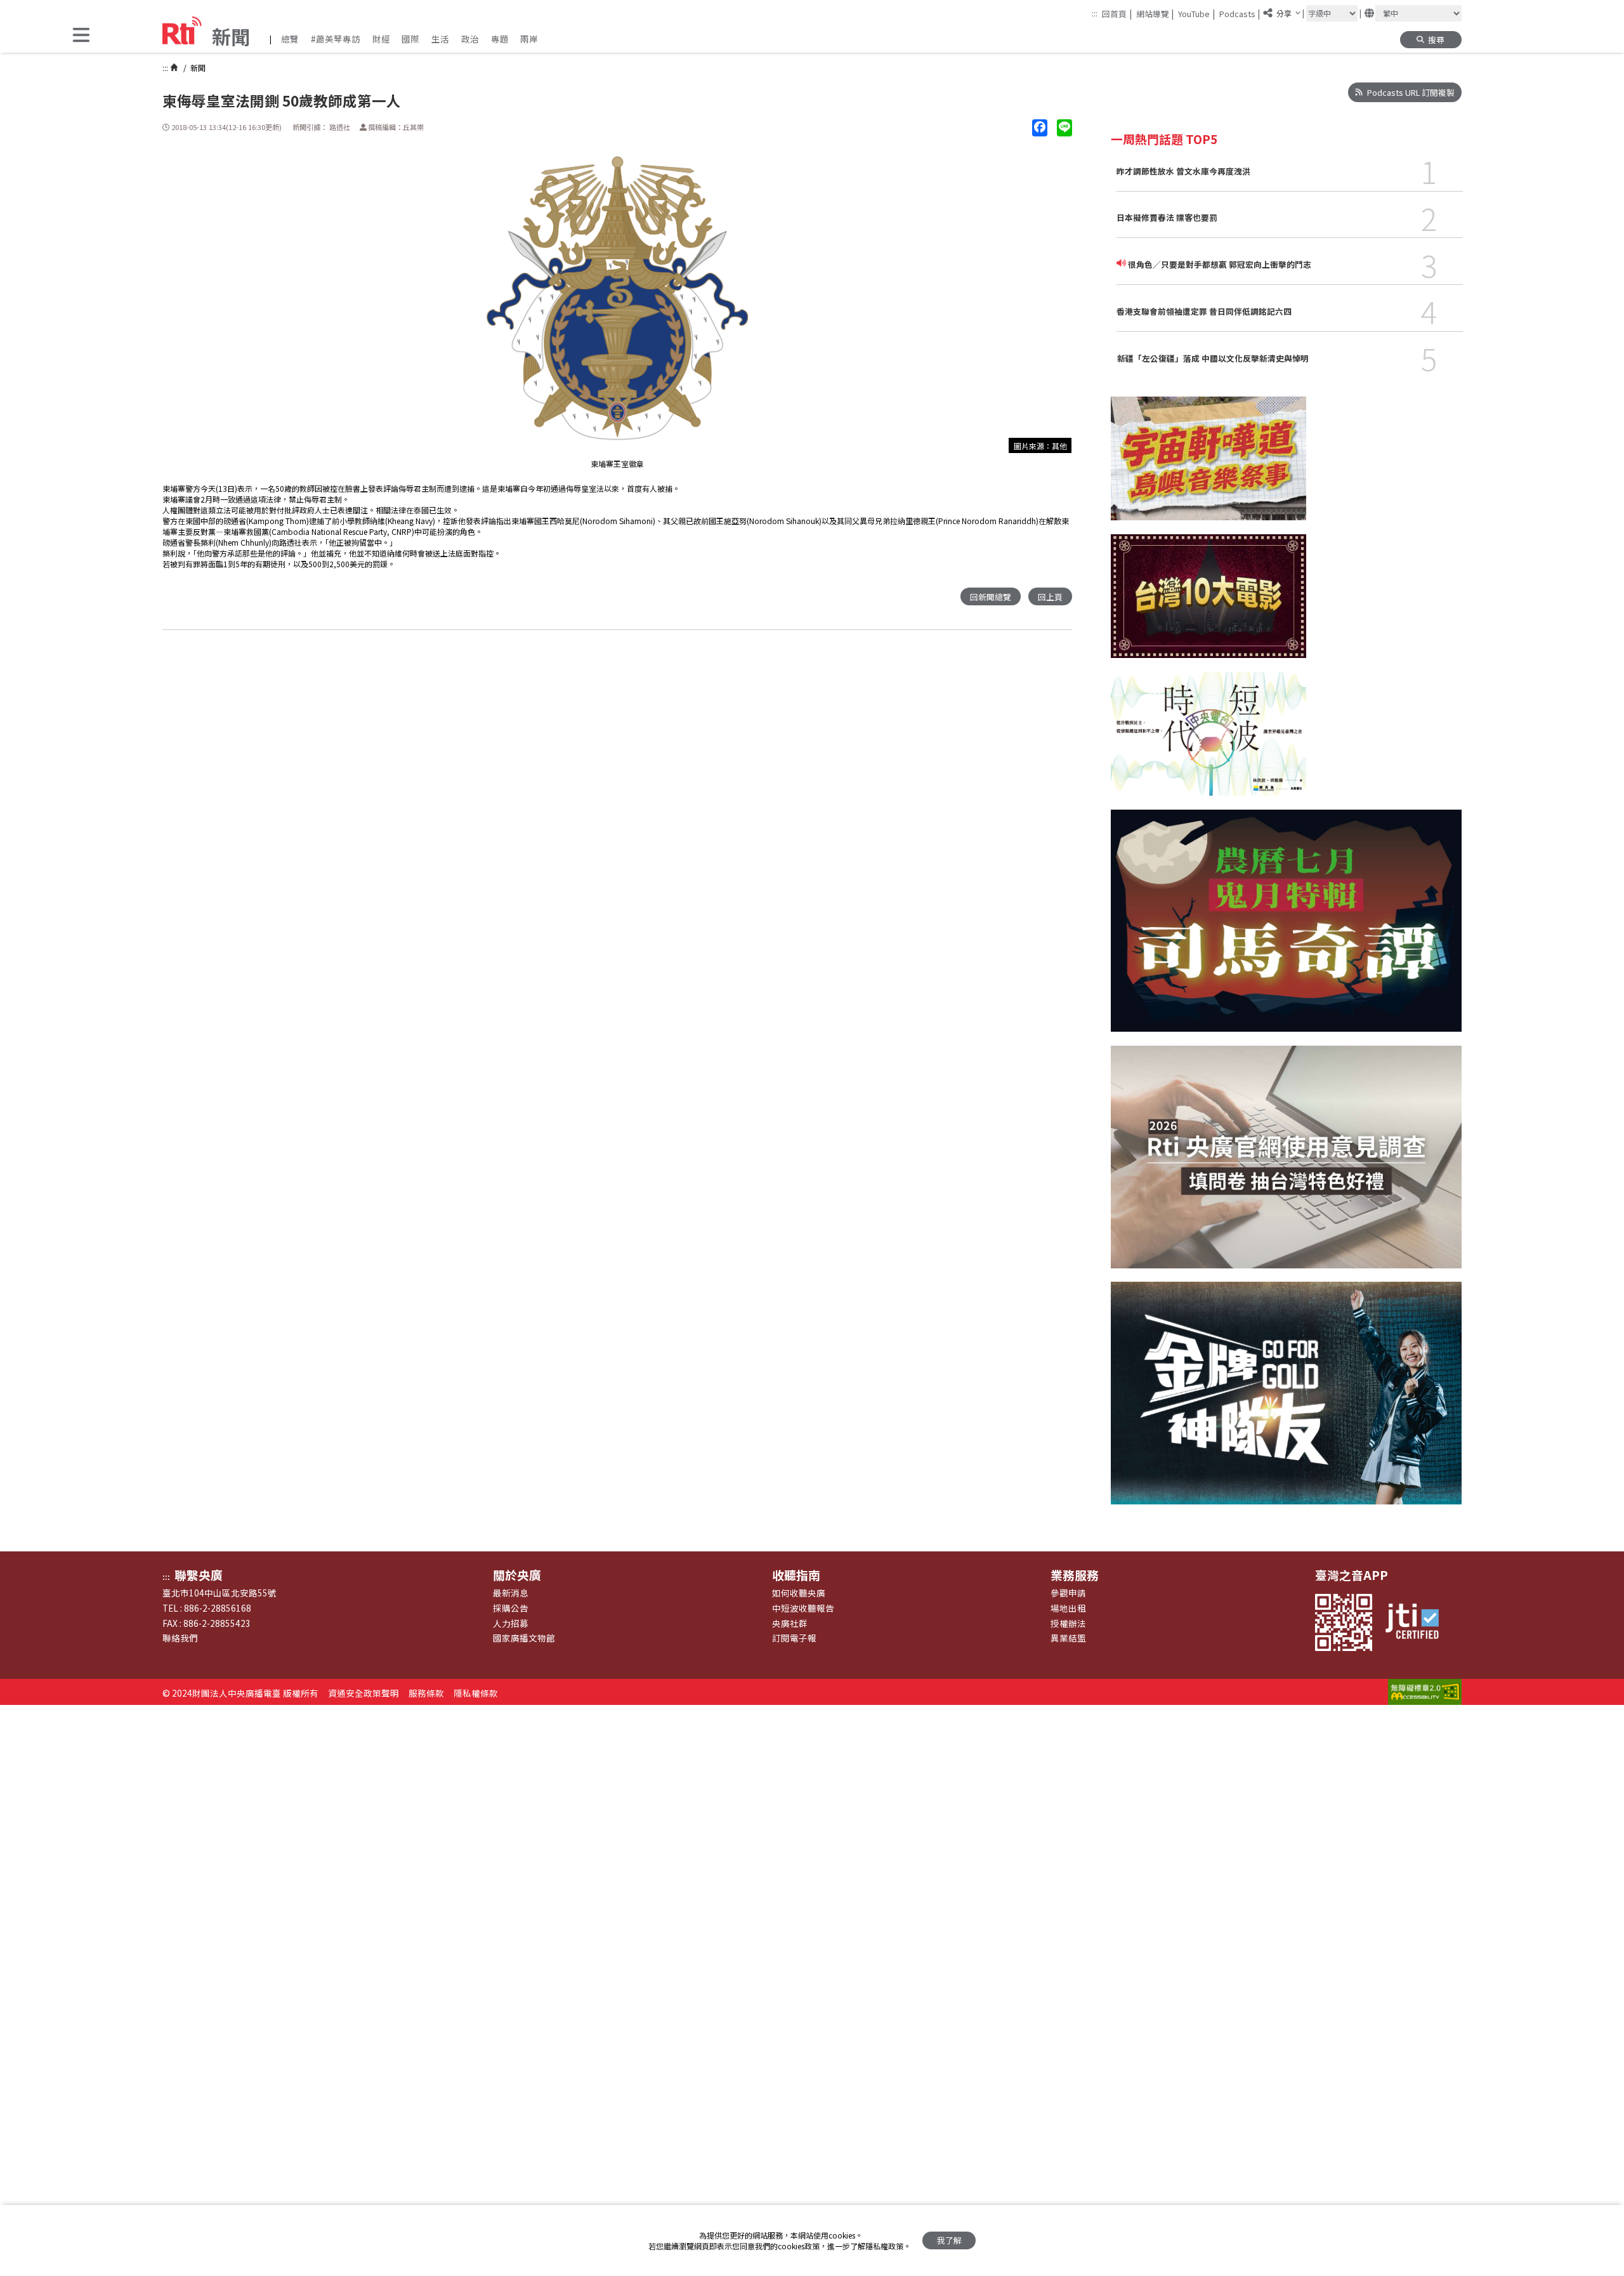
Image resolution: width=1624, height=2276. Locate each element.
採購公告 (511, 1608)
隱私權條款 (476, 1693)
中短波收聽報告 (803, 1608)
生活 (440, 39)
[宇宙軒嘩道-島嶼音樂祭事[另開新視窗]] (1208, 465)
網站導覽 (1155, 13)
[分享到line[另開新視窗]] (1064, 128)
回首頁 (1117, 13)
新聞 (197, 68)
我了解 (949, 2240)
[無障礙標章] (1425, 1693)
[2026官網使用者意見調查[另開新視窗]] (1286, 1164)
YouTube (1196, 13)
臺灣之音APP (1352, 1575)
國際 (410, 39)
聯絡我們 (180, 1638)
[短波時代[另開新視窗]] (1208, 741)
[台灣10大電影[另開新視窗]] (1208, 603)
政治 (470, 39)
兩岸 (529, 39)
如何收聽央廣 (799, 1593)
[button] (81, 36)
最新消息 (511, 1593)
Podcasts (1240, 13)
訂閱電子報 (794, 1638)
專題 (500, 39)
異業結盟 (1068, 1638)
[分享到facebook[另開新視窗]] (1040, 128)
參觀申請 (1068, 1593)
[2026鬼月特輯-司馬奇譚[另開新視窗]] (1286, 928)
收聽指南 (796, 1575)
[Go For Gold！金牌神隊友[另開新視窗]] (1286, 1400)
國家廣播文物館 (524, 1638)
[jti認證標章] (1418, 1622)
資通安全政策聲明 (363, 1693)
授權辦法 (1068, 1623)
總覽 (290, 39)
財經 (381, 39)
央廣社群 (790, 1623)
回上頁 (1050, 597)
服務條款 (426, 1693)
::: (1095, 13)
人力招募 (511, 1623)
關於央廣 (517, 1575)
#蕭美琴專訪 (336, 39)
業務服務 (1075, 1575)
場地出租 (1068, 1608)
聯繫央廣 (199, 1575)
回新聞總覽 (991, 597)
